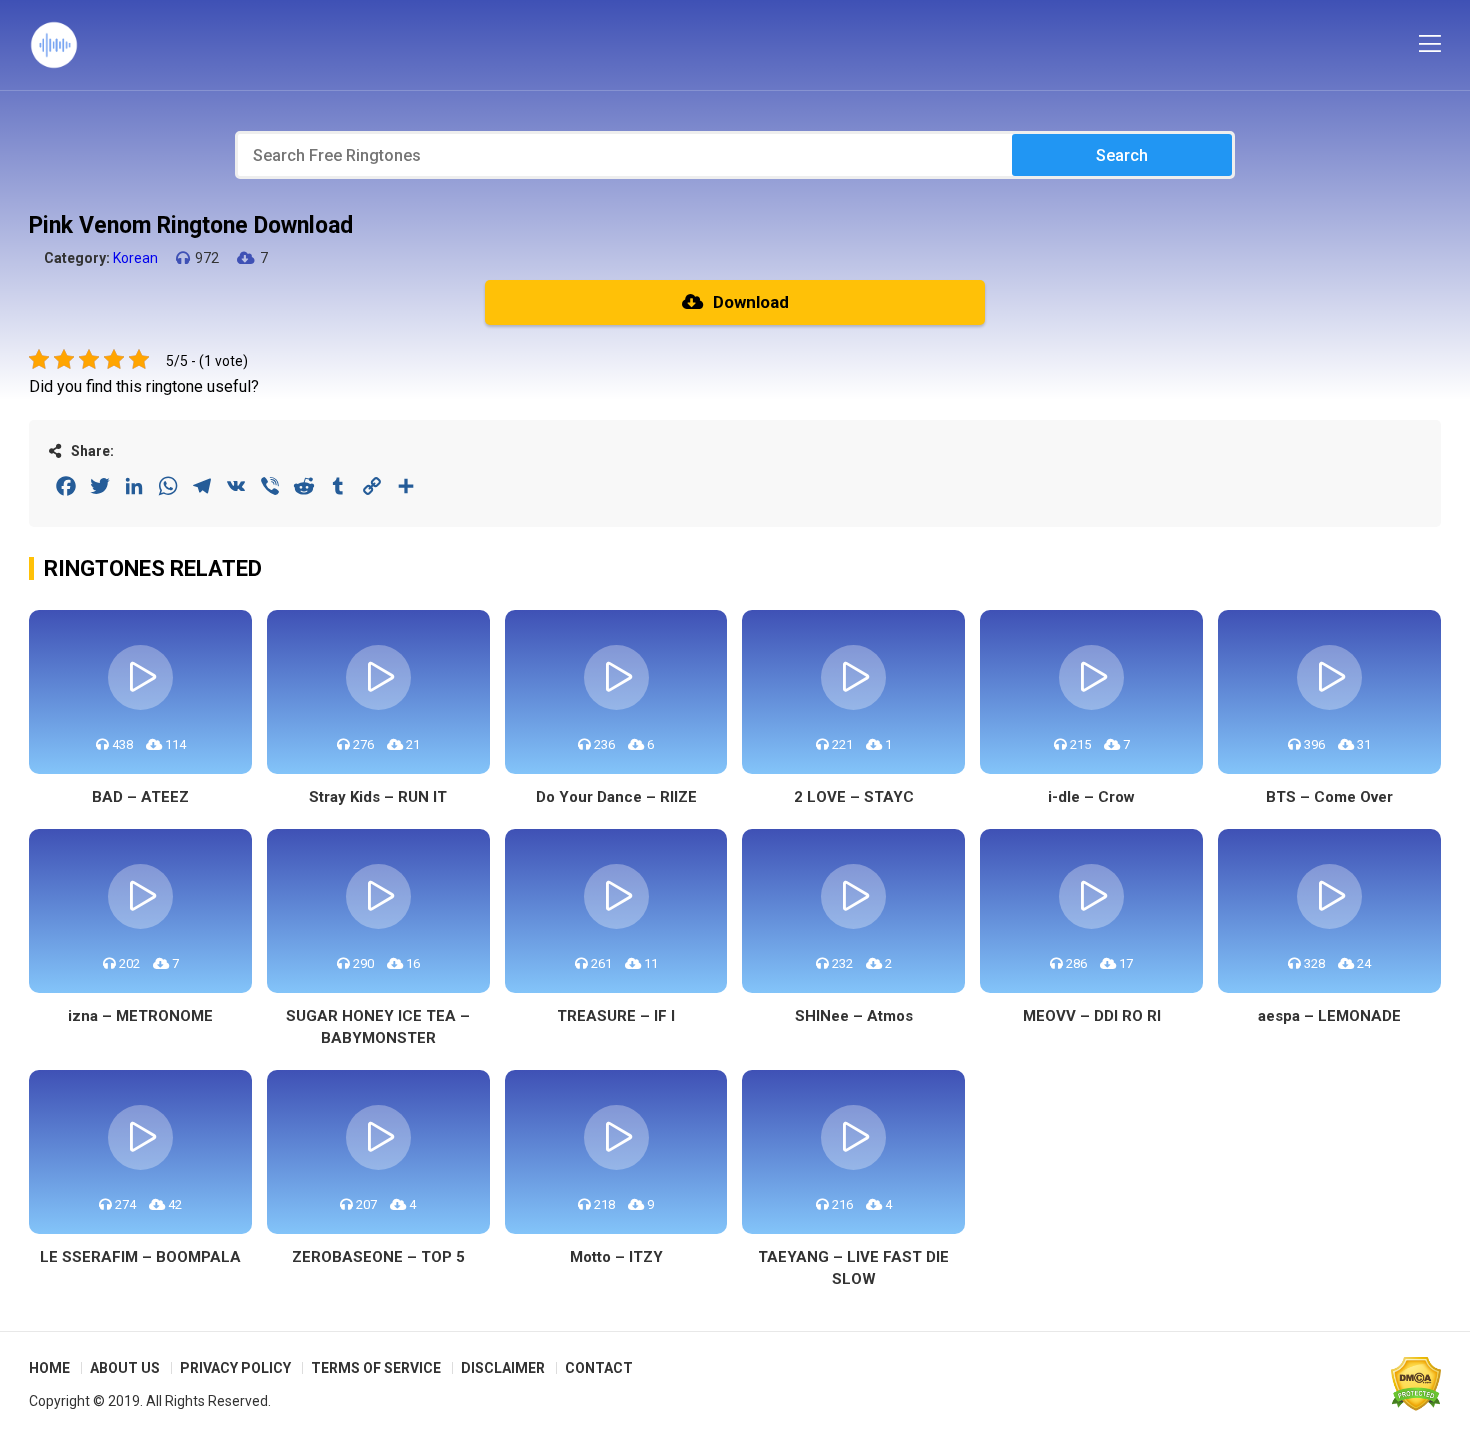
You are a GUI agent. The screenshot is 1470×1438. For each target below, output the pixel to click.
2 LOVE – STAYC (854, 797)
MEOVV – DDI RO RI (1092, 1016)
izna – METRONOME (140, 1016)
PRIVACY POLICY (235, 1368)
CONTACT (599, 1368)
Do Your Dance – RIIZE (616, 797)
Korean (135, 258)
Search (1122, 155)
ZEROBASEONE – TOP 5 (378, 1257)
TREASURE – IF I (616, 1016)
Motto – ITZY (616, 1257)
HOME (49, 1368)
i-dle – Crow (1091, 797)
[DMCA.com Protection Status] (1416, 1384)
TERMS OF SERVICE (376, 1368)
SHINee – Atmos (854, 1016)
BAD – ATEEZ (140, 797)
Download (751, 302)
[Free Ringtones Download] (54, 45)
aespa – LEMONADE (1329, 1016)
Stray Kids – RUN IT (378, 797)
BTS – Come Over (1329, 797)
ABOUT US (125, 1368)
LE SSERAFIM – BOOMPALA (140, 1257)
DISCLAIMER (503, 1368)
